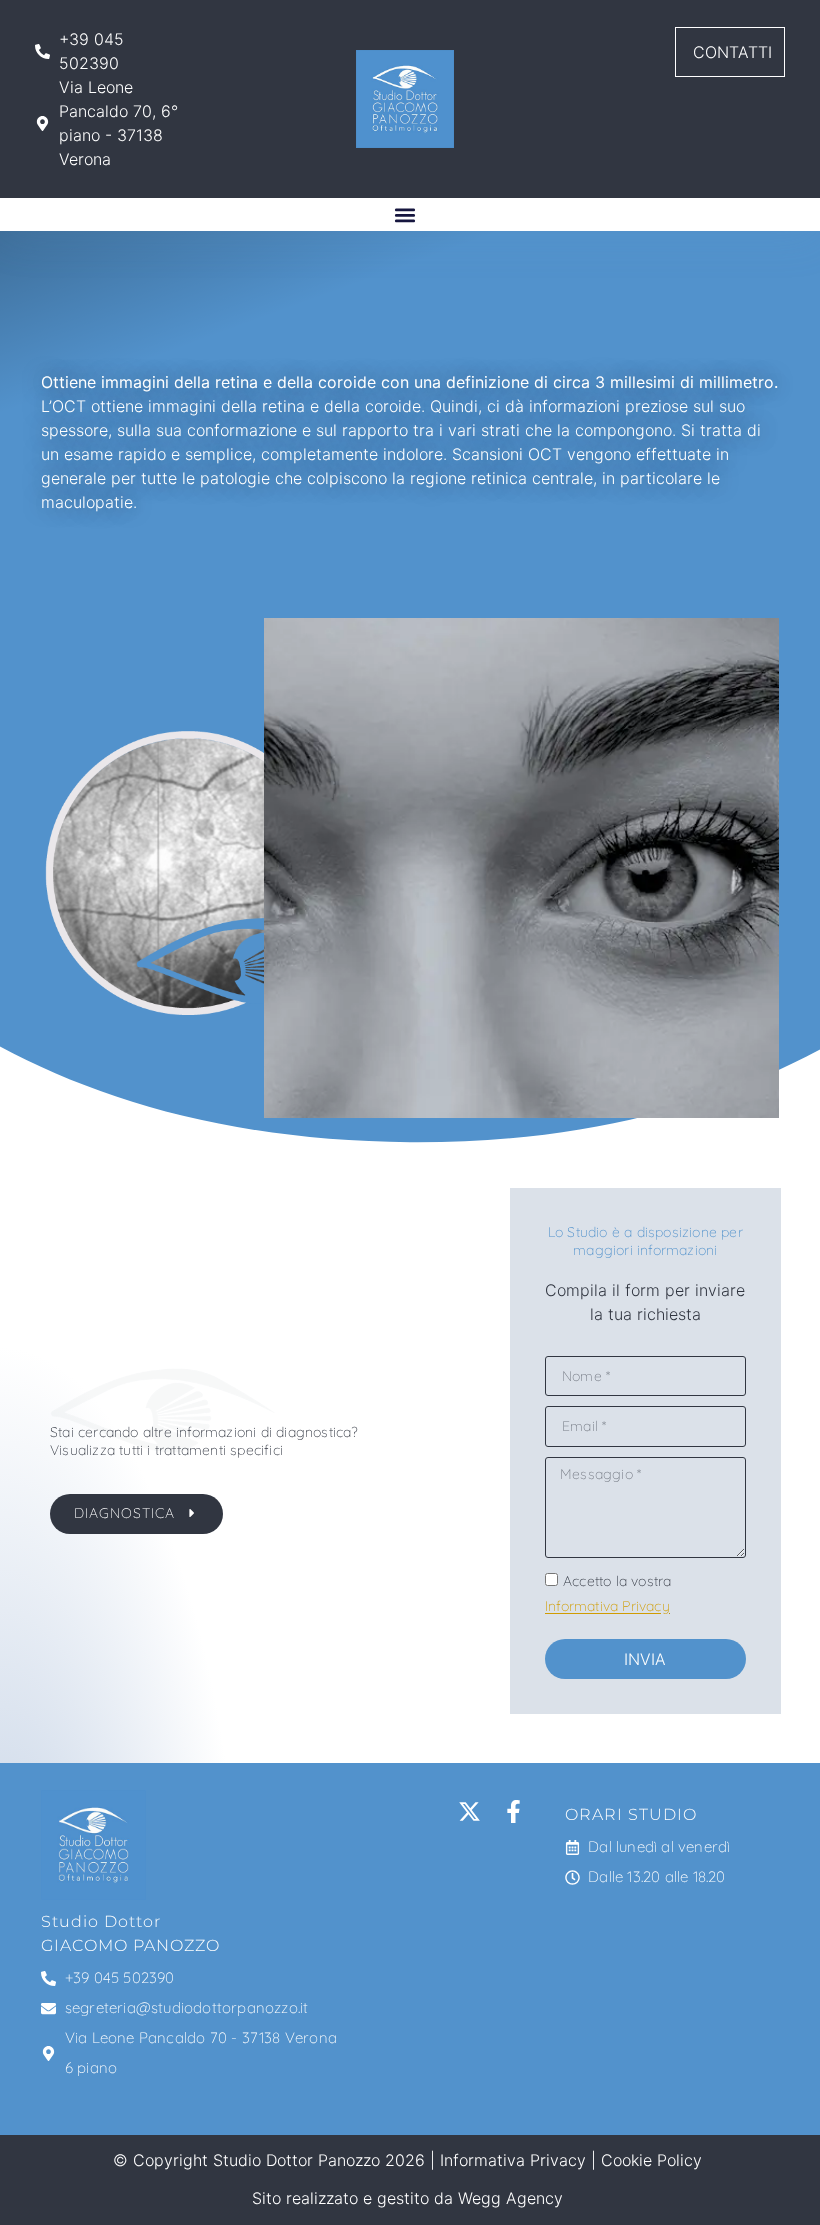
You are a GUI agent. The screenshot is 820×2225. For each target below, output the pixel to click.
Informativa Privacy (607, 1607)
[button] (405, 214)
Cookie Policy (651, 2160)
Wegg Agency (510, 2198)
